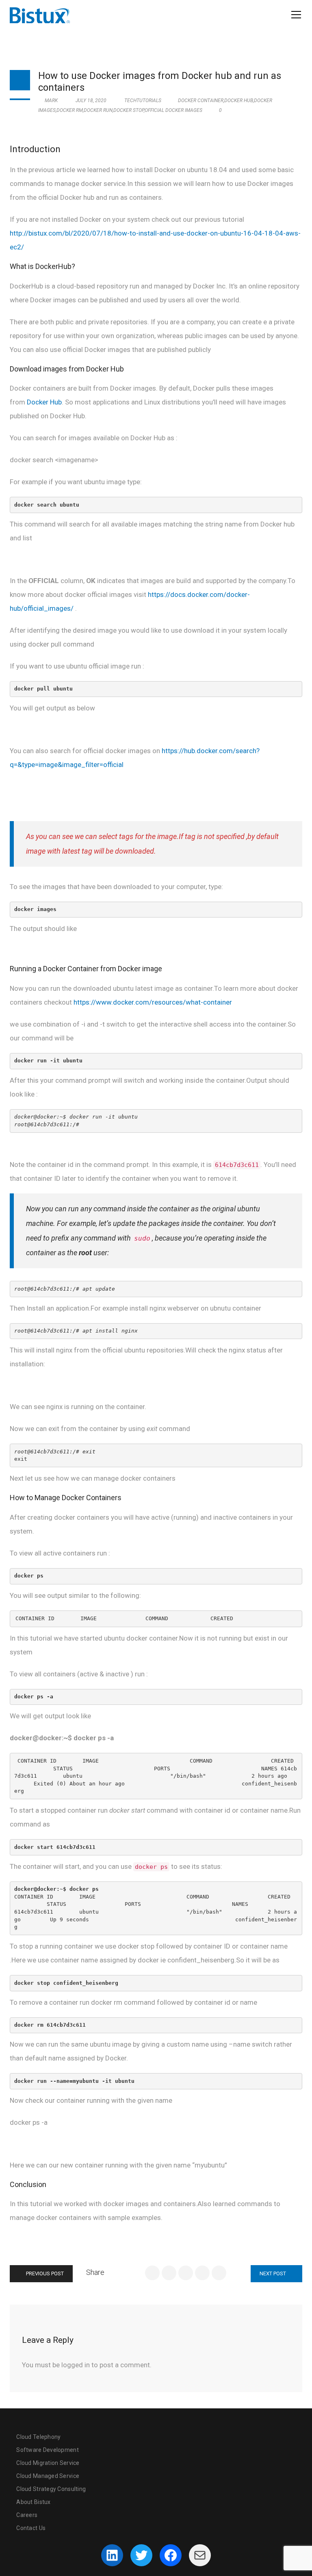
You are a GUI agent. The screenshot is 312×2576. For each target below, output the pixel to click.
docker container (201, 101)
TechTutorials (143, 101)
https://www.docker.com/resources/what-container (153, 1002)
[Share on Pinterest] (219, 2273)
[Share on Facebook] (152, 2273)
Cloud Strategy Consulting (51, 2489)
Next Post (273, 2273)
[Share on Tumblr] (202, 2273)
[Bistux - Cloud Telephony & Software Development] (40, 15)
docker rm (70, 110)
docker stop (129, 110)
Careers (27, 2515)
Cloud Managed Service (48, 2476)
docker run (98, 110)
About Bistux (33, 2502)
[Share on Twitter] (169, 2273)
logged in (76, 2365)
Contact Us (31, 2528)
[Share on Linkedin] (186, 2273)
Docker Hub (44, 402)
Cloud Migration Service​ (48, 2463)
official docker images (173, 110)
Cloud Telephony (38, 2437)
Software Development (48, 2450)
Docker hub (239, 101)
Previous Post (44, 2273)
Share (95, 2272)
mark (51, 101)
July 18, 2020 (91, 101)
